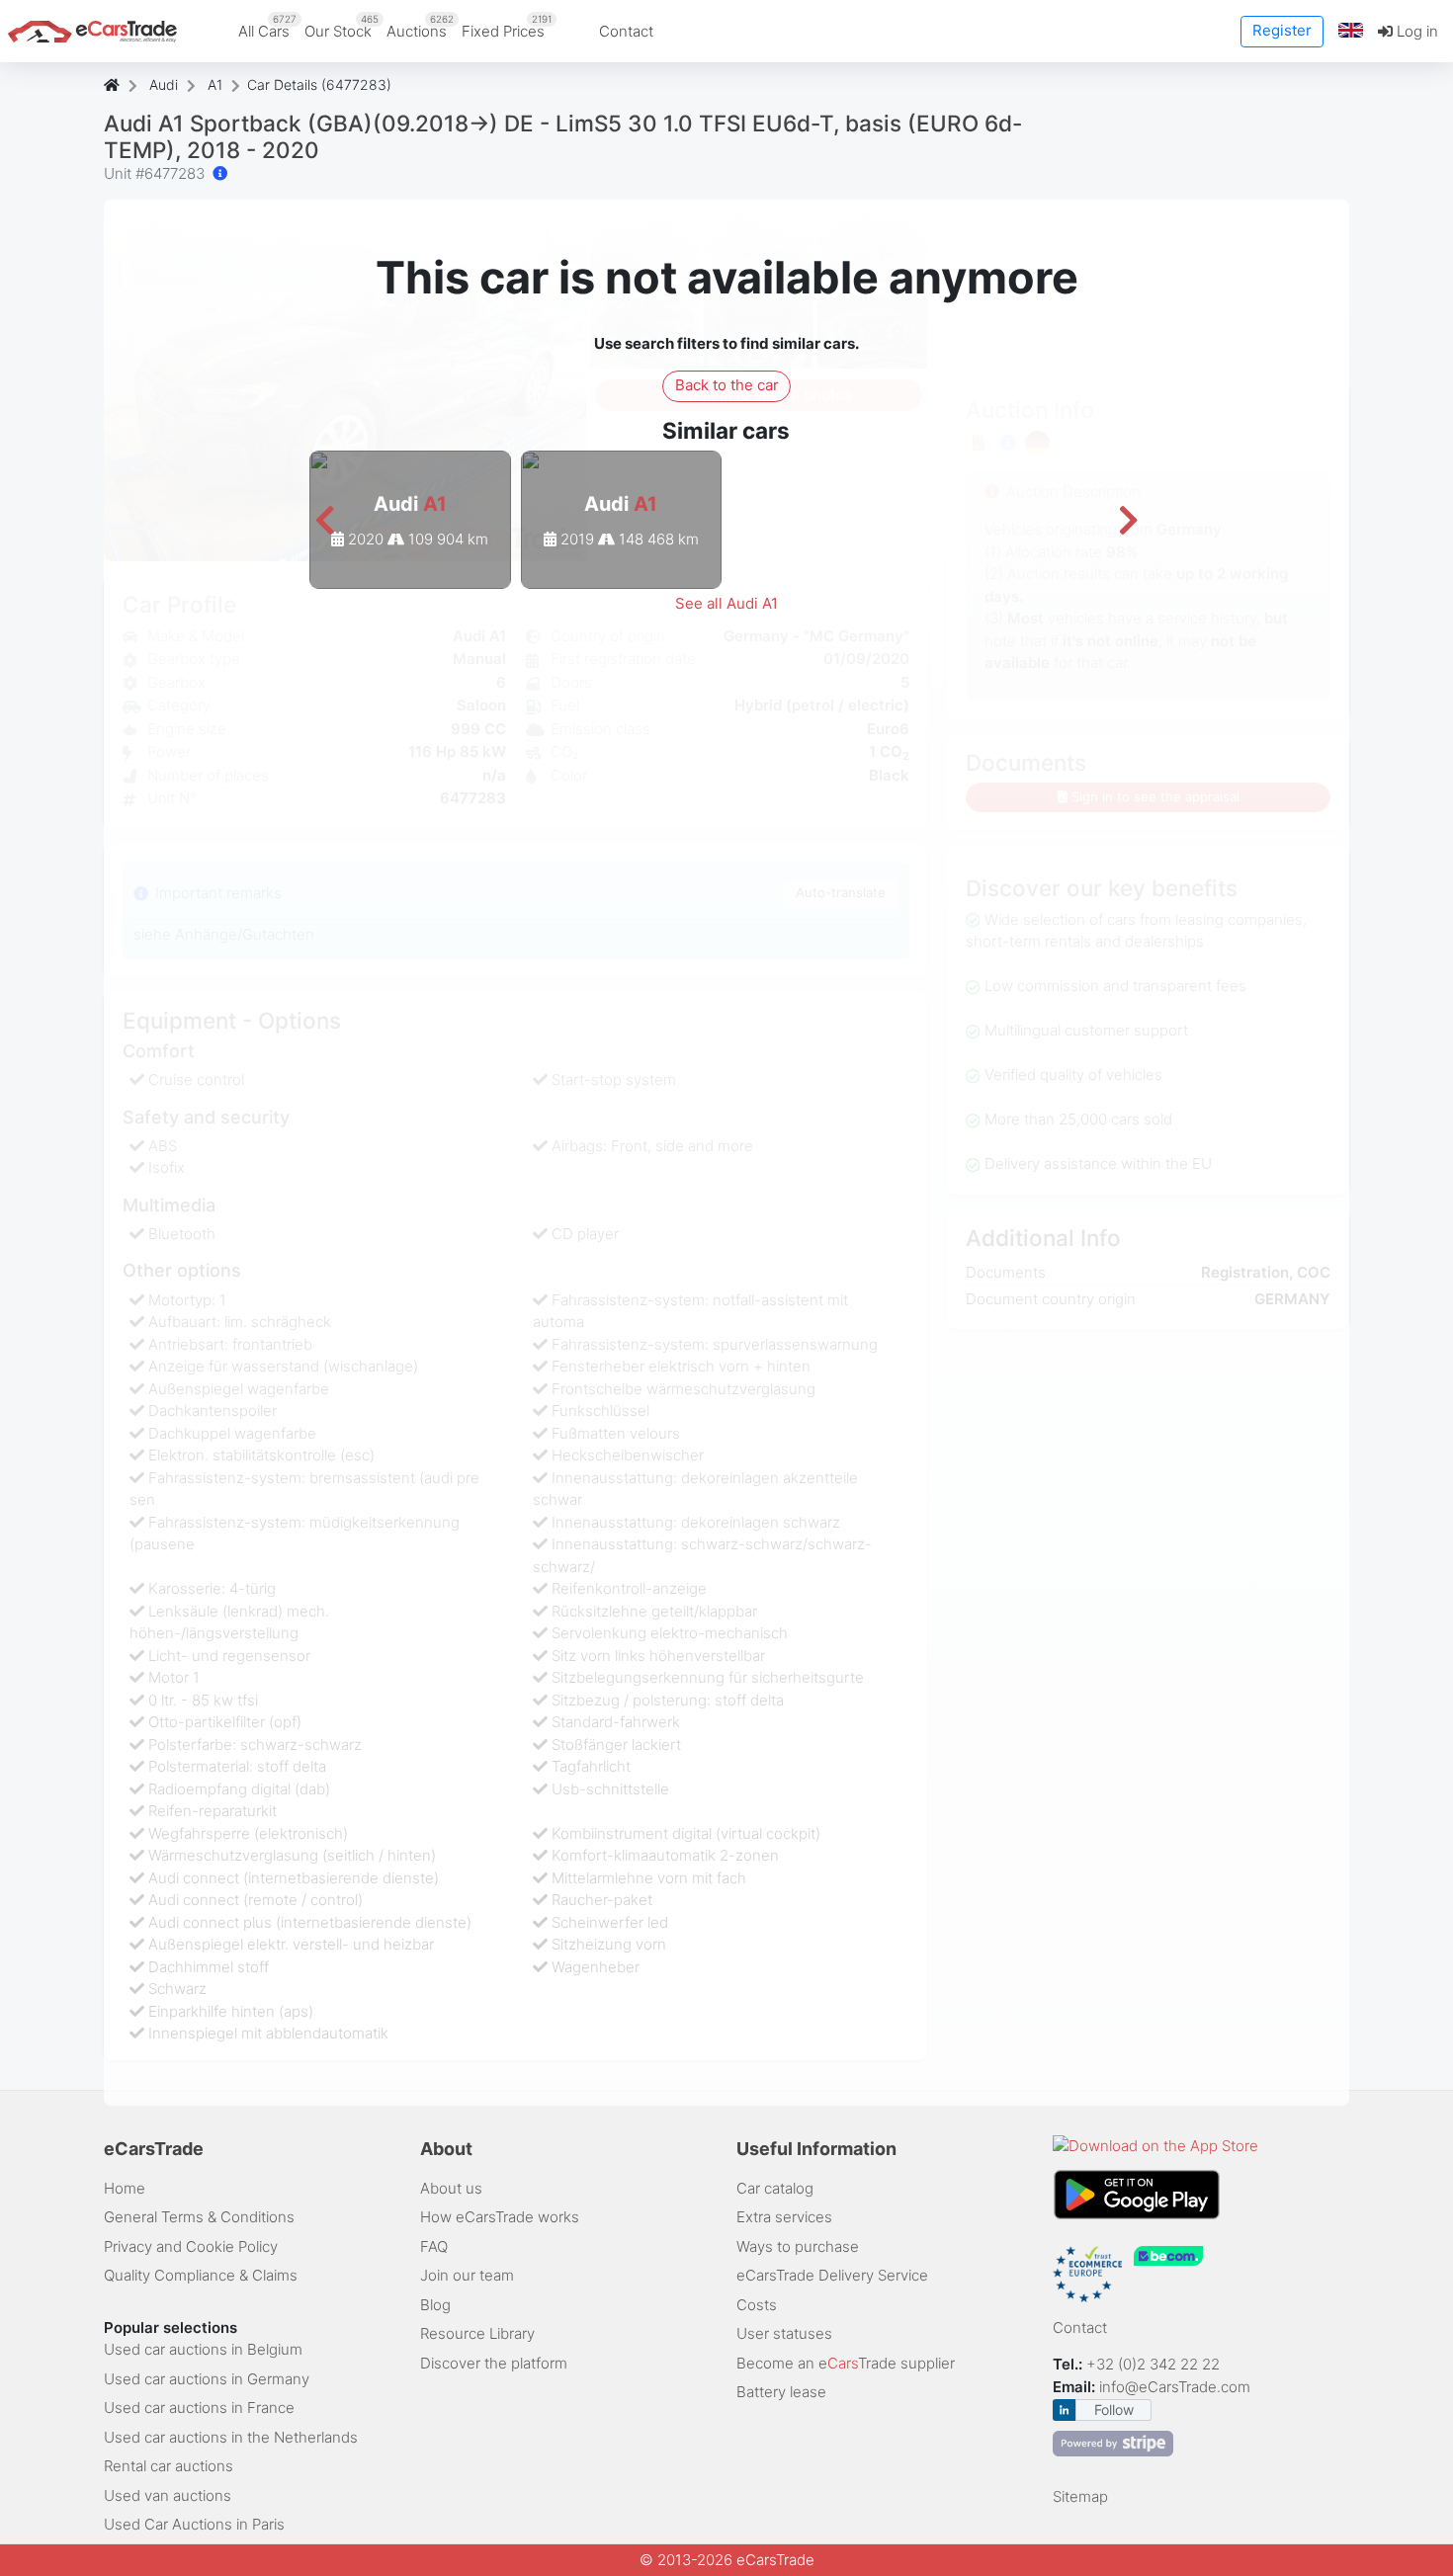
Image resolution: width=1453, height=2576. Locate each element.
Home (125, 2188)
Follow (1114, 2410)
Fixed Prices (507, 27)
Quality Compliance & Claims (201, 2275)
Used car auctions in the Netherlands (231, 2437)
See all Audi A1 (726, 603)
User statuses (784, 2333)
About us (451, 2188)
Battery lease (781, 2392)
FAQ (434, 2246)
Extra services (784, 2217)
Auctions (420, 27)
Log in (1415, 31)
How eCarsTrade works (500, 2217)
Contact (626, 31)
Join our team (467, 2275)
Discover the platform (494, 2363)
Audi (164, 84)
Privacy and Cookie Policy (191, 2246)
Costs (757, 2305)
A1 (215, 84)
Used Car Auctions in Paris (194, 2524)
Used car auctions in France (199, 2408)
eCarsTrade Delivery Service (832, 2275)
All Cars (267, 27)
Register (1282, 30)
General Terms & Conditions (199, 2217)
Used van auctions (168, 2495)
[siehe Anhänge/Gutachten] (220, 173)
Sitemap (1080, 2496)
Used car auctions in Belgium (203, 2349)
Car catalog (775, 2188)
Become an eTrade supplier (846, 2363)
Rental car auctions (169, 2466)
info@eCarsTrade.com (1175, 2387)
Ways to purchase (798, 2246)
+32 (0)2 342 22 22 (1155, 2364)
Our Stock (342, 27)
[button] (1351, 31)
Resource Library (477, 2333)
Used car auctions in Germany (207, 2379)
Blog (435, 2305)
